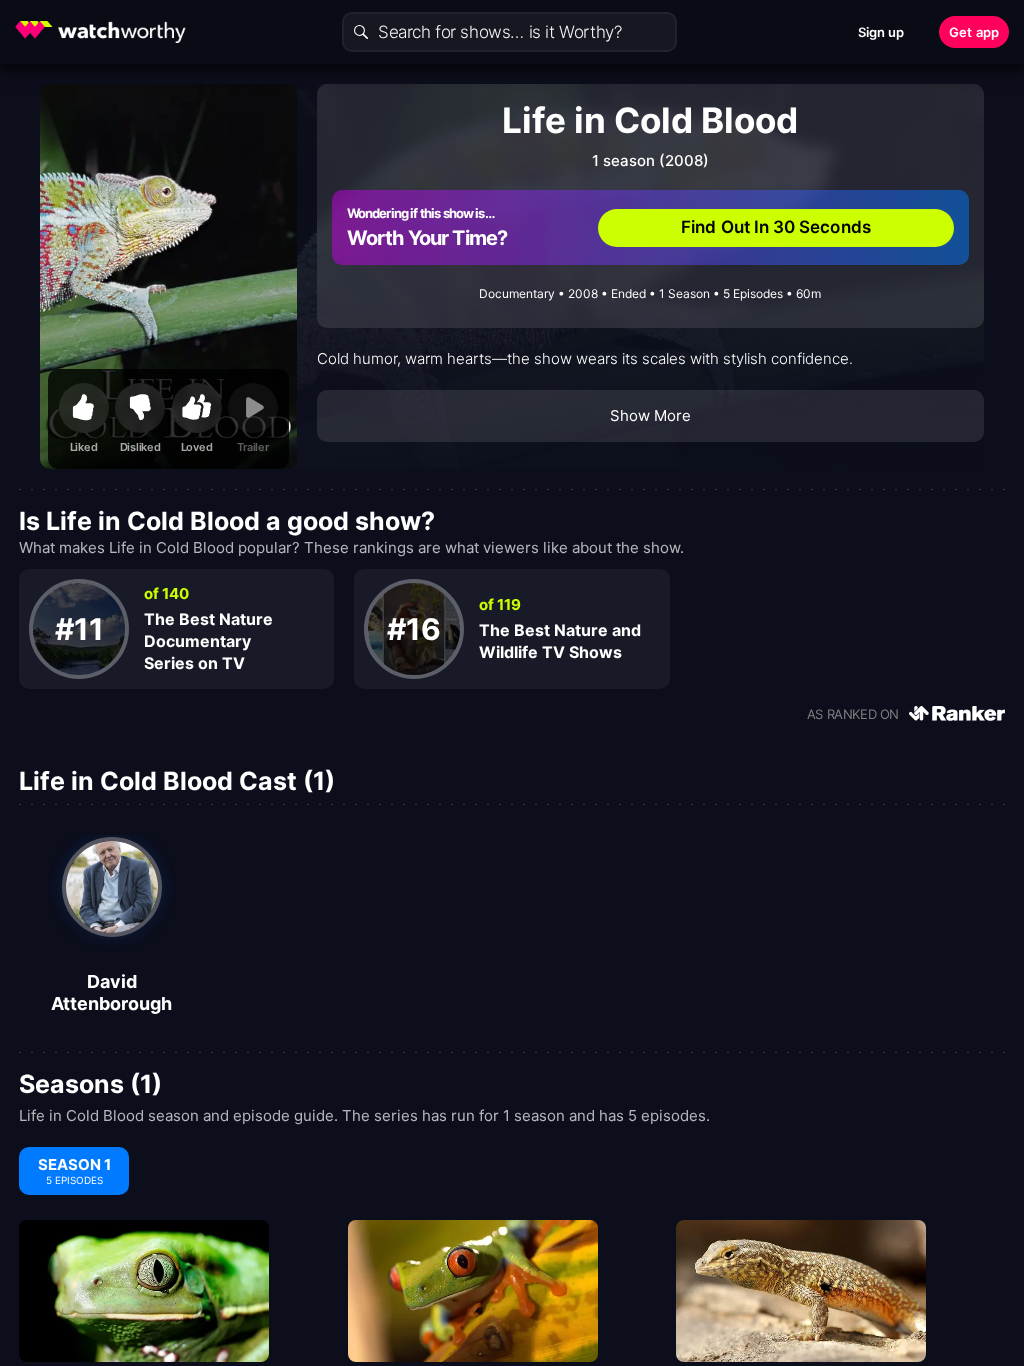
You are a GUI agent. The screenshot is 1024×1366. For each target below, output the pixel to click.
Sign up (881, 32)
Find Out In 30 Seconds (776, 227)
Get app (974, 32)
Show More (651, 415)
